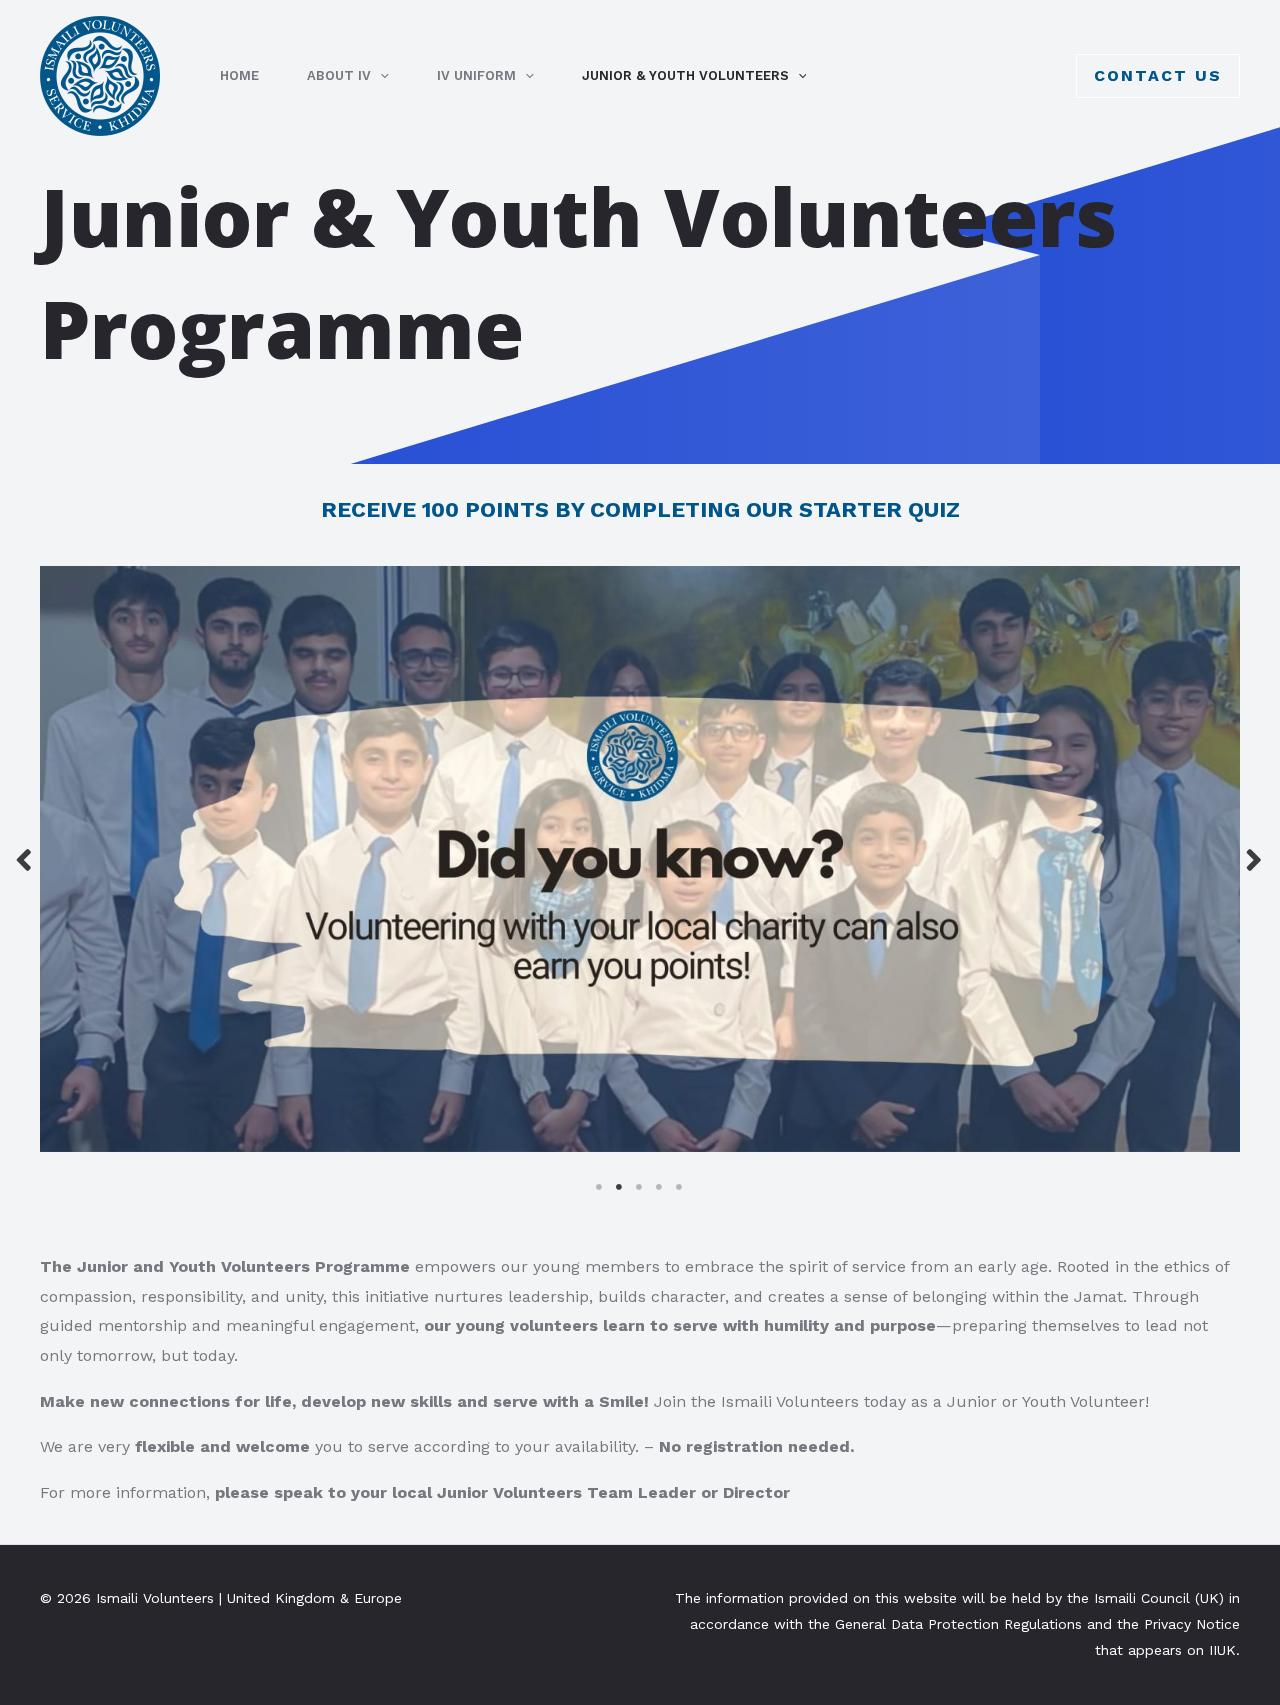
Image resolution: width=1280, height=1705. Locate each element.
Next (1255, 858)
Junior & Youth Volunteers (685, 75)
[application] (380, 76)
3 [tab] (640, 1187)
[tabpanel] (640, 859)
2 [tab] (620, 1187)
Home (239, 75)
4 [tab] (660, 1187)
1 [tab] (600, 1187)
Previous (25, 858)
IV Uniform (476, 75)
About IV (339, 75)
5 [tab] (680, 1187)
